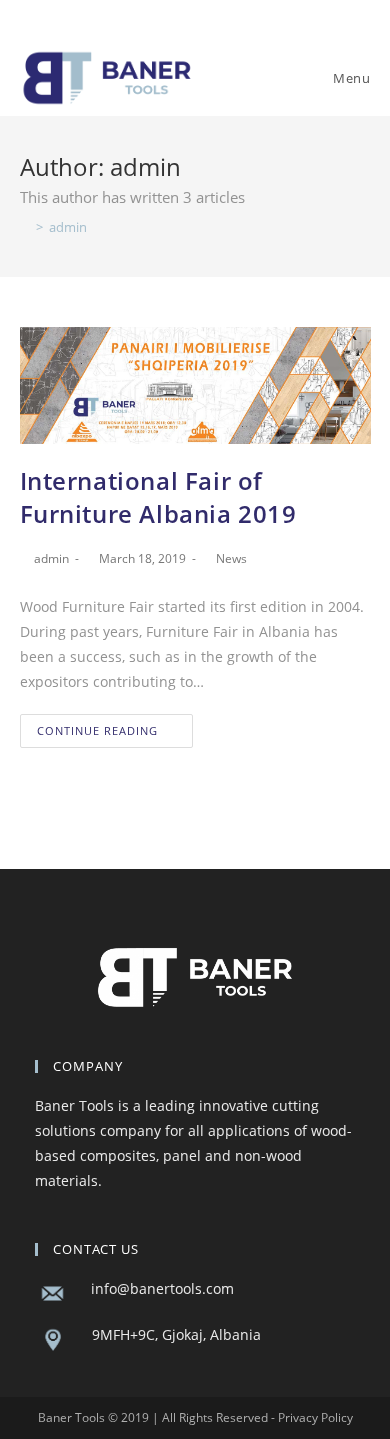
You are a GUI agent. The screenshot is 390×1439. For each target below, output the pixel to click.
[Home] (25, 227)
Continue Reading (97, 730)
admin (51, 558)
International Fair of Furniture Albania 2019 (158, 497)
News (231, 558)
